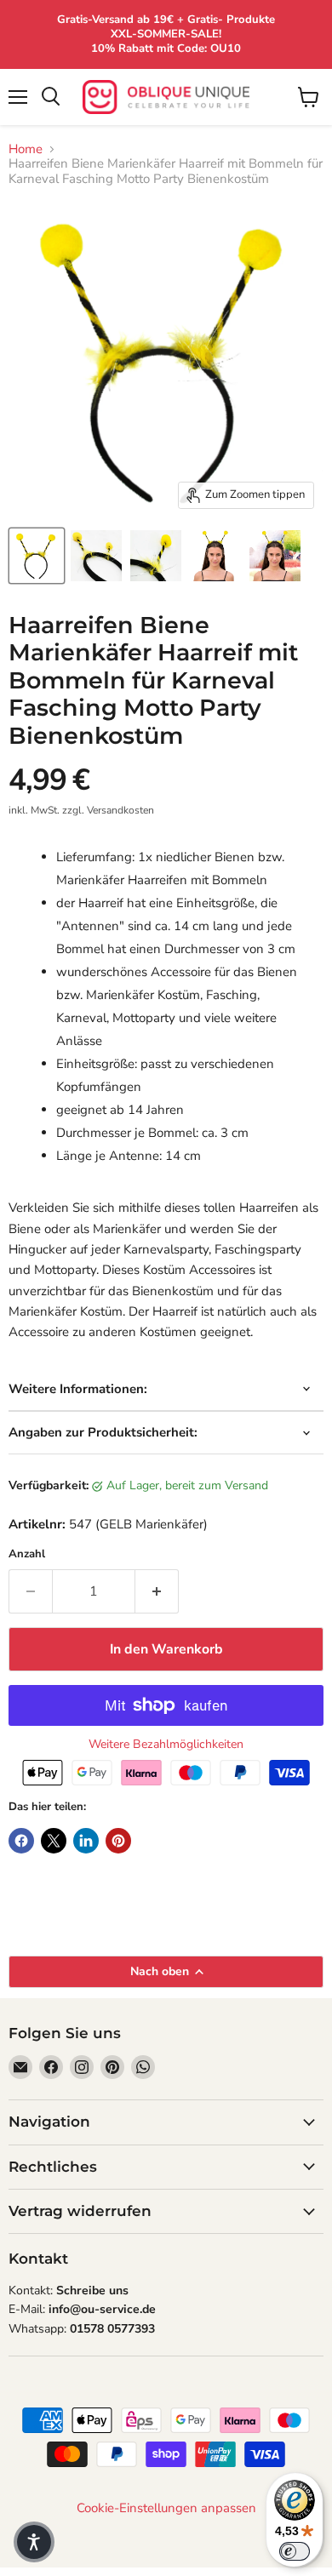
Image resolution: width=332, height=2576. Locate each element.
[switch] (295, 2551)
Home (26, 149)
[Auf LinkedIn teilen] (86, 1841)
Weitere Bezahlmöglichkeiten (166, 1745)
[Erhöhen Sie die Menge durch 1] (157, 1591)
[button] (34, 2542)
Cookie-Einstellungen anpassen (166, 2508)
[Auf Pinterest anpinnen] (118, 1841)
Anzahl (27, 1554)
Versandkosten (120, 810)
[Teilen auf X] (54, 1841)
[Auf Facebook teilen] (21, 1841)
